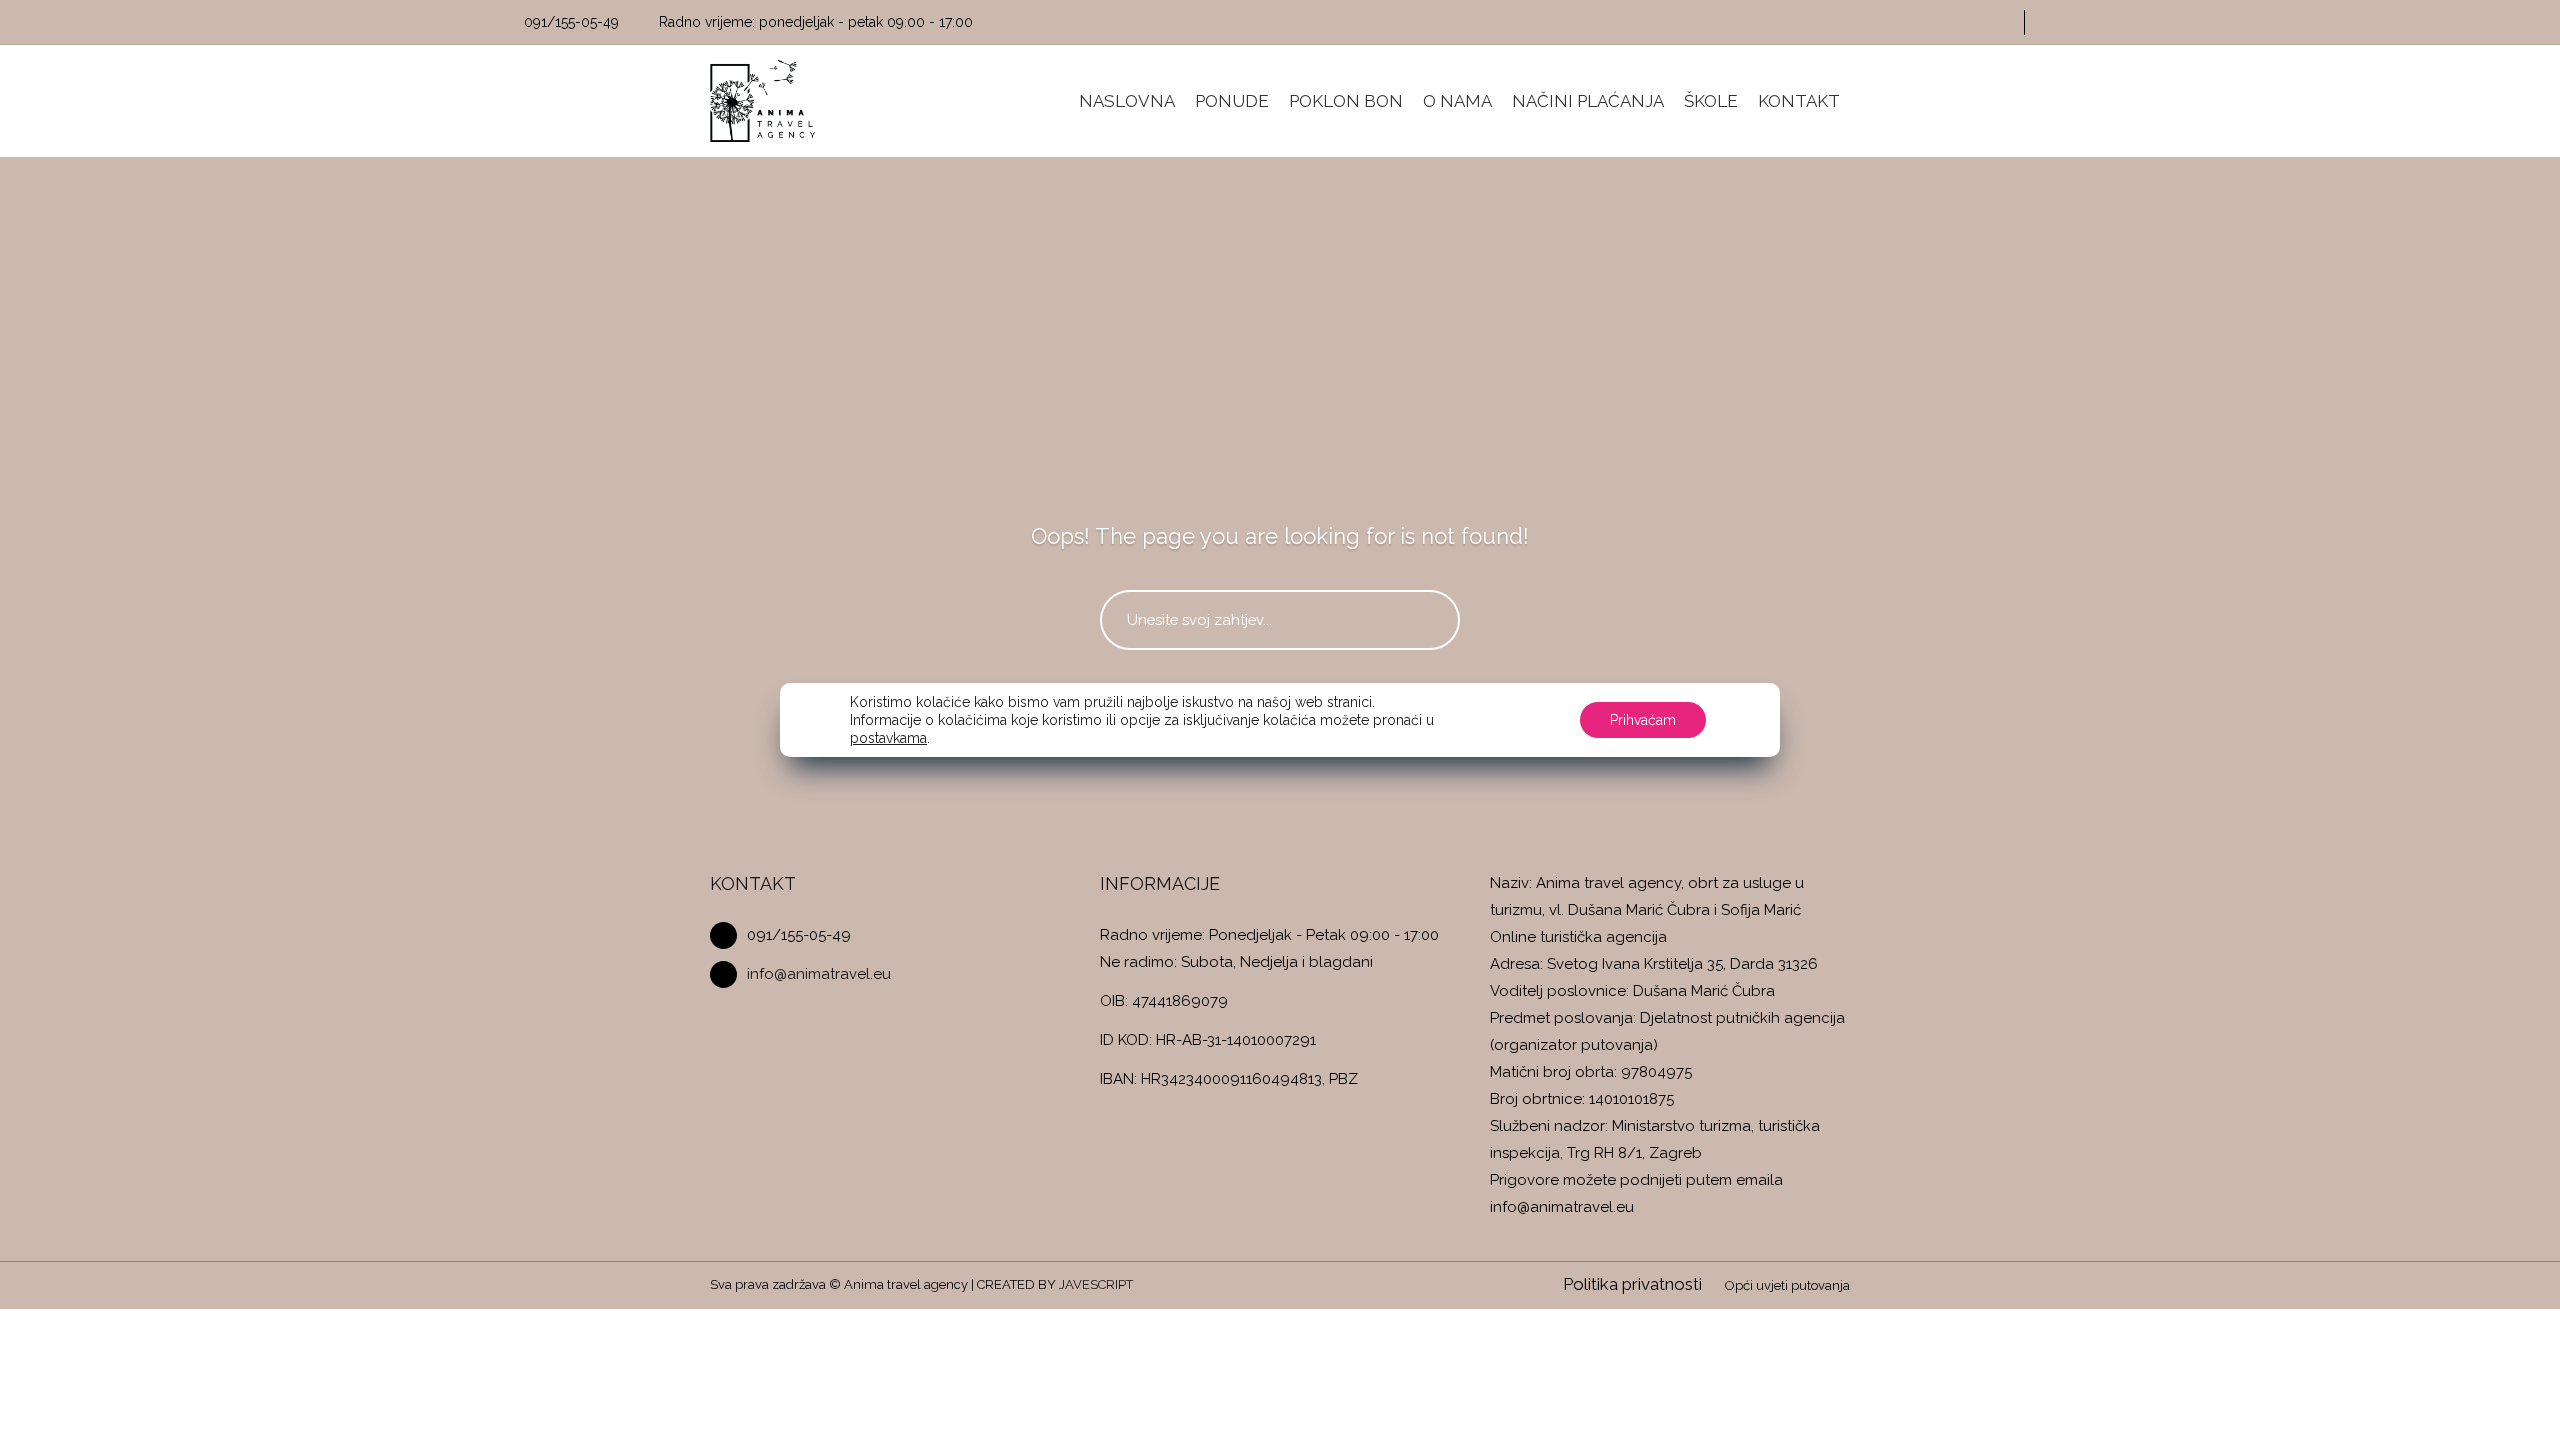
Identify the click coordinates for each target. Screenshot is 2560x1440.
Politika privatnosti (1632, 1284)
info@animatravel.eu (819, 974)
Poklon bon (1346, 101)
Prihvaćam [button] (1643, 720)
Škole (1711, 101)
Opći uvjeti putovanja (1787, 1285)
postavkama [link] (888, 738)
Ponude (1232, 101)
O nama (1457, 101)
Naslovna (1127, 101)
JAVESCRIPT (1096, 1284)
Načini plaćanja (1588, 101)
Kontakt (1799, 101)
